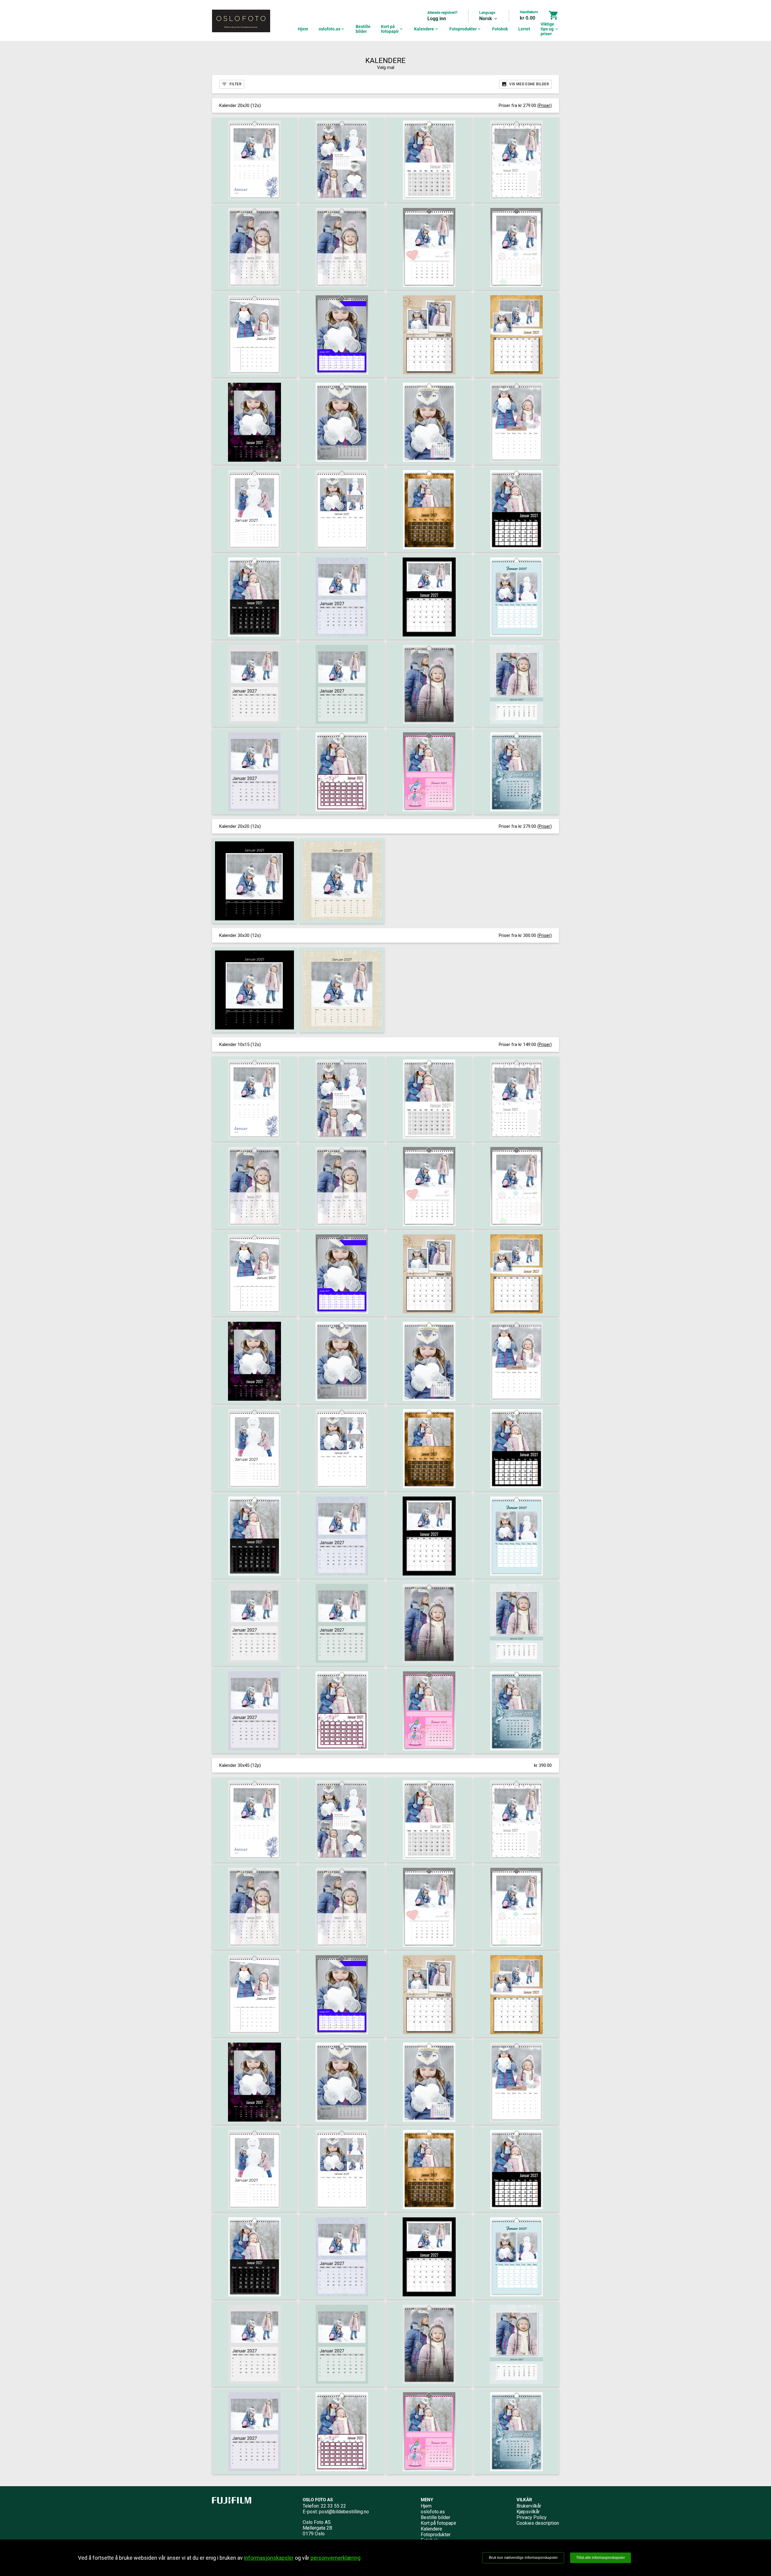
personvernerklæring (336, 2558)
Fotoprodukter (465, 29)
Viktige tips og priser (550, 29)
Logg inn (437, 19)
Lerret (524, 29)
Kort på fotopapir (392, 29)
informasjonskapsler (269, 2558)
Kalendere (426, 29)
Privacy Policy (532, 2517)
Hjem (303, 29)
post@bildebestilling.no (344, 2512)
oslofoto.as (332, 29)
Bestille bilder (363, 29)
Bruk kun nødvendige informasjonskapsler (523, 2558)
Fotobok (500, 29)
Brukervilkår (529, 2506)
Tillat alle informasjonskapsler (601, 2558)
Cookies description (538, 2523)
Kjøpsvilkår (528, 2512)
